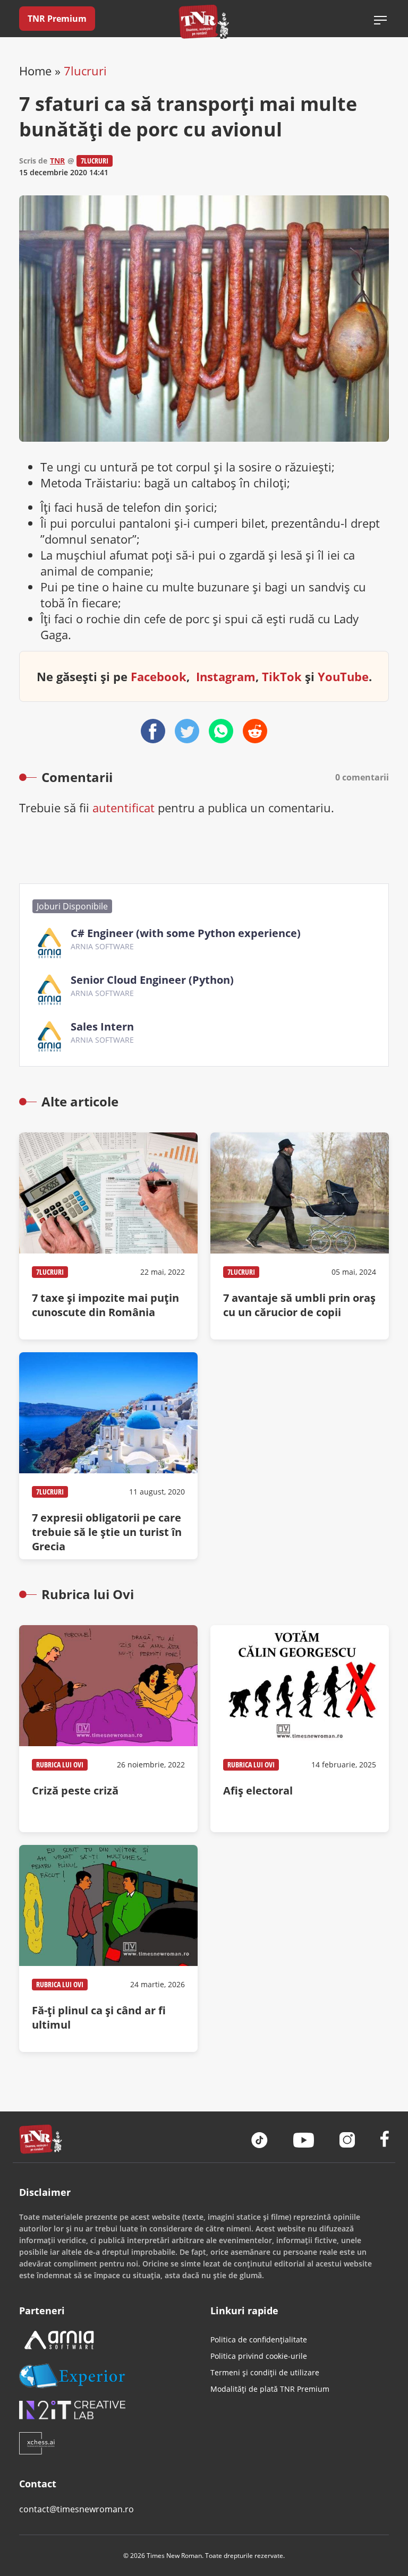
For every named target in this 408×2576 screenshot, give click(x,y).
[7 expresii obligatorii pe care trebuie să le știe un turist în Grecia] (108, 1456)
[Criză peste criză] (108, 1729)
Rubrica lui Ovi (60, 1764)
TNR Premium (57, 19)
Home (35, 71)
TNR (57, 161)
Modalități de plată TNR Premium (270, 2389)
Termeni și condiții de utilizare (265, 2372)
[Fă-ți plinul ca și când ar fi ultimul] (108, 1948)
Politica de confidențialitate (259, 2339)
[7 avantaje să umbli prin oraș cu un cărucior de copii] (300, 1236)
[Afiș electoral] (300, 1729)
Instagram (226, 676)
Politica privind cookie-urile (259, 2356)
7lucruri (85, 71)
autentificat (124, 808)
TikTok (282, 676)
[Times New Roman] (204, 22)
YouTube (343, 676)
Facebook (159, 676)
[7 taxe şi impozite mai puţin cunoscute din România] (108, 1236)
